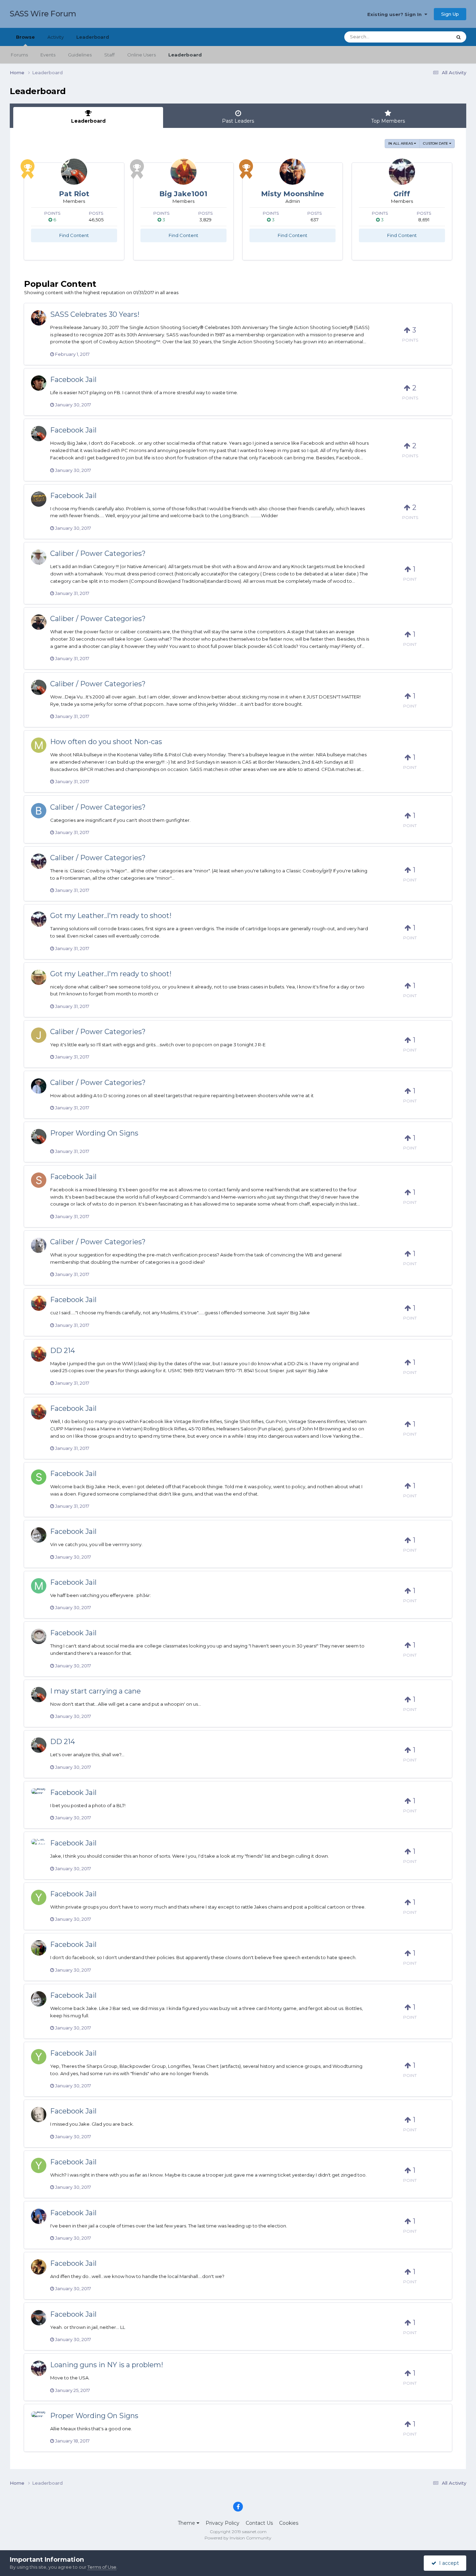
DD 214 (63, 1351)
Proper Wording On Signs (94, 1133)
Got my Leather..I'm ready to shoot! (111, 916)
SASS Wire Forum (43, 14)
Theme (187, 2523)
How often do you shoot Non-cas (106, 742)
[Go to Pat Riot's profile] (74, 172)
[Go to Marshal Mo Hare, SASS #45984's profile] (39, 1586)
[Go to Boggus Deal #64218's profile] (39, 622)
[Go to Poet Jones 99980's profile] (39, 2267)
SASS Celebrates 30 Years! (95, 314)
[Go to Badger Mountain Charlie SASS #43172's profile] (39, 1535)
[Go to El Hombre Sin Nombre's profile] (39, 1948)
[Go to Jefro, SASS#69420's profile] (39, 1035)
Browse (25, 37)
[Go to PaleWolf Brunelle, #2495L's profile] (39, 1245)
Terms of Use (102, 2567)
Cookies (289, 2523)
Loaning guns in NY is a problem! (107, 2365)
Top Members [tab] (388, 121)
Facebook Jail (73, 380)
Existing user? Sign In (396, 14)
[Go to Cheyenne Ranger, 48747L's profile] (39, 977)
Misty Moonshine (293, 194)
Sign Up (450, 14)
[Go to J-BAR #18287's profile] (39, 2115)
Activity (56, 37)
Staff (109, 55)
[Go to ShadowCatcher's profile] (39, 1180)
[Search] (459, 37)
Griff (402, 194)
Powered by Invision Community (238, 2538)
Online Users (141, 55)
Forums (19, 55)
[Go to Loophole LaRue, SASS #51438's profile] (39, 2318)
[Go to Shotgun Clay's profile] (39, 1636)
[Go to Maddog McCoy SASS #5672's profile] (39, 557)
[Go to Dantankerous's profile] (39, 383)
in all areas (401, 143)
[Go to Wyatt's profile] (39, 1086)
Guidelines (80, 55)
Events (48, 55)
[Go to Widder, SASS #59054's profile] (39, 499)
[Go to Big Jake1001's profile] (183, 172)
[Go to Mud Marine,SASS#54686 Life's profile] (39, 745)
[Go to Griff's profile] (402, 172)
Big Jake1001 (183, 194)
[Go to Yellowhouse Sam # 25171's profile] (39, 1897)
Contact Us (259, 2523)
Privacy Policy (222, 2523)
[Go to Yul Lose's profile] (39, 2216)
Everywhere (429, 37)
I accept (448, 2563)
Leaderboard (185, 55)
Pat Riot (74, 194)
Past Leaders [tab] (238, 121)
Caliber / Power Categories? (98, 553)
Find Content (74, 235)
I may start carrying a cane (95, 1691)
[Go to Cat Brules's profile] (39, 1847)
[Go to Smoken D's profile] (39, 1477)
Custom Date (436, 143)
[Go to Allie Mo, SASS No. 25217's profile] (39, 1796)
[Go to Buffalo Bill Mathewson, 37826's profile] (39, 811)
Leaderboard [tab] (88, 121)
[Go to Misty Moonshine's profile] (293, 172)
